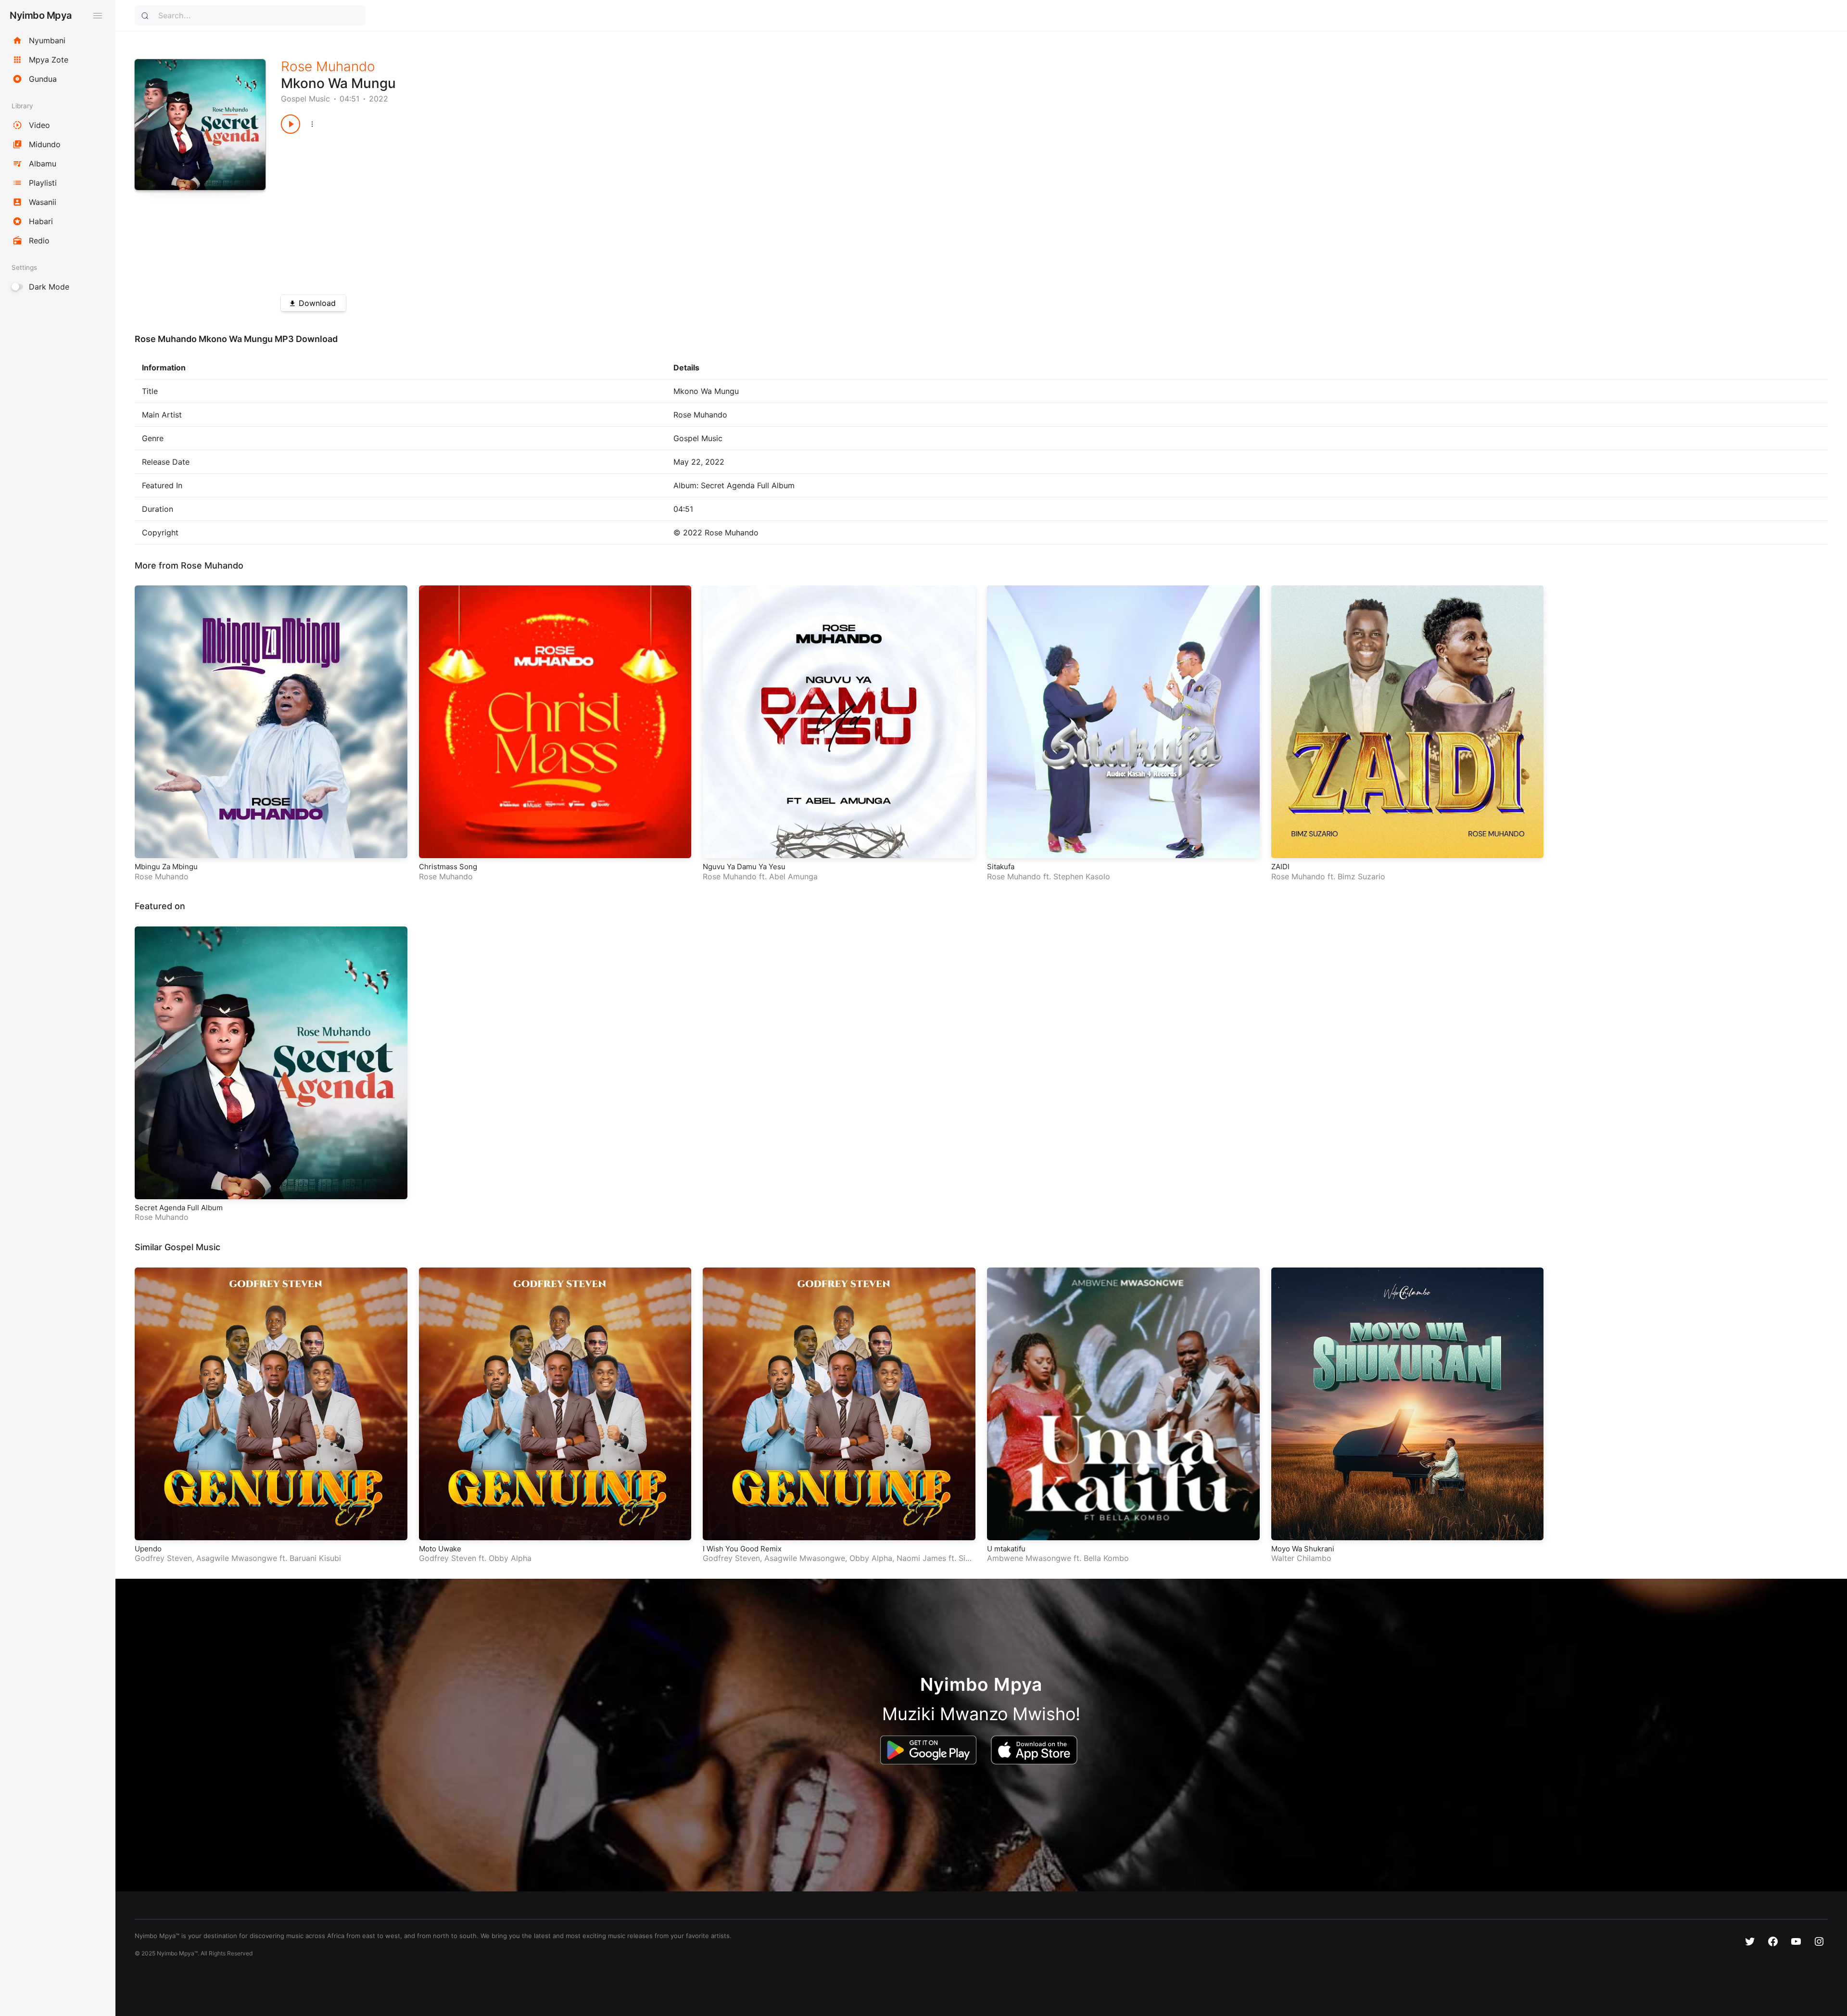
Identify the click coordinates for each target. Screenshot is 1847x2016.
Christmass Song (448, 867)
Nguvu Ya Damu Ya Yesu (744, 867)
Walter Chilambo (1301, 1558)
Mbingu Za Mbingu (166, 867)
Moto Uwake (440, 1549)
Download (317, 303)
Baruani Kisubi (315, 1558)
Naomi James (921, 1558)
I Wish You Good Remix (742, 1549)
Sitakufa (1001, 867)
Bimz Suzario (1361, 876)
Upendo (148, 1549)
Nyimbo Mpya (41, 15)
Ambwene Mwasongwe (1029, 1558)
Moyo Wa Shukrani (1303, 1549)
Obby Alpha (510, 1558)
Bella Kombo (1106, 1558)
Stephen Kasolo (1082, 876)
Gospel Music (305, 99)
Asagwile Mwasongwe (237, 1558)
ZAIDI (1280, 867)
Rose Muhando (328, 66)
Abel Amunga (793, 876)
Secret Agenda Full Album (179, 1208)
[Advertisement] (569, 211)
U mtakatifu (1006, 1549)
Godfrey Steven (163, 1558)
